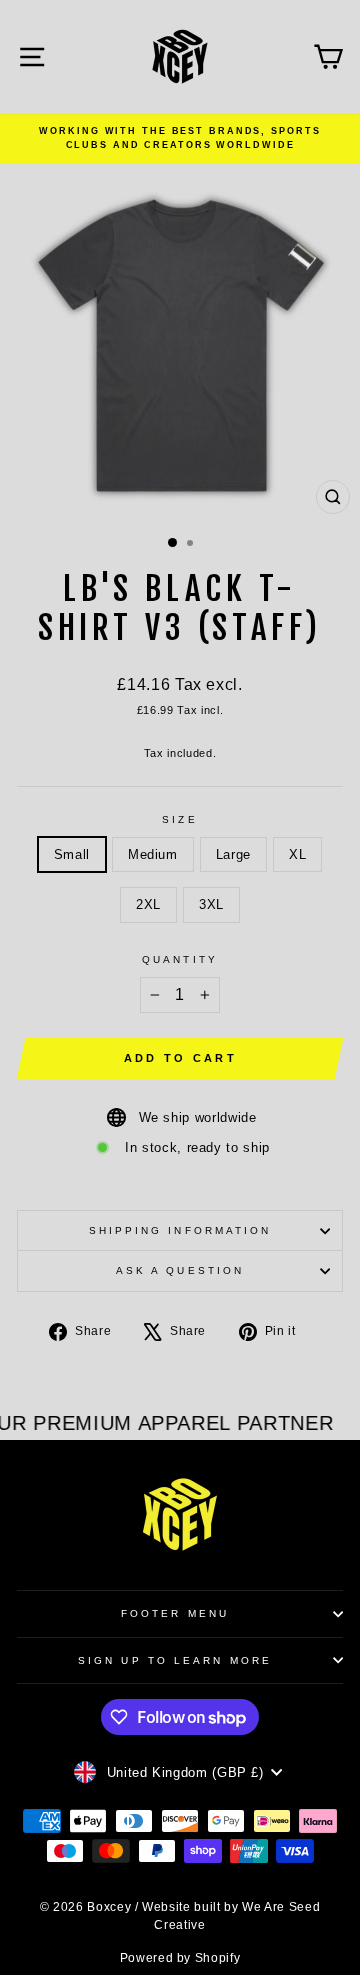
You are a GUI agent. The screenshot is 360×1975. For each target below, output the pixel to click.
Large (233, 854)
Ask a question (180, 1270)
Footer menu (175, 1613)
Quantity (180, 959)
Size (179, 819)
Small (72, 854)
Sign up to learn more (175, 1660)
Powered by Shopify (180, 1958)
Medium (153, 854)
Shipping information (180, 1230)
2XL (148, 904)
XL (297, 854)
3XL (211, 904)
